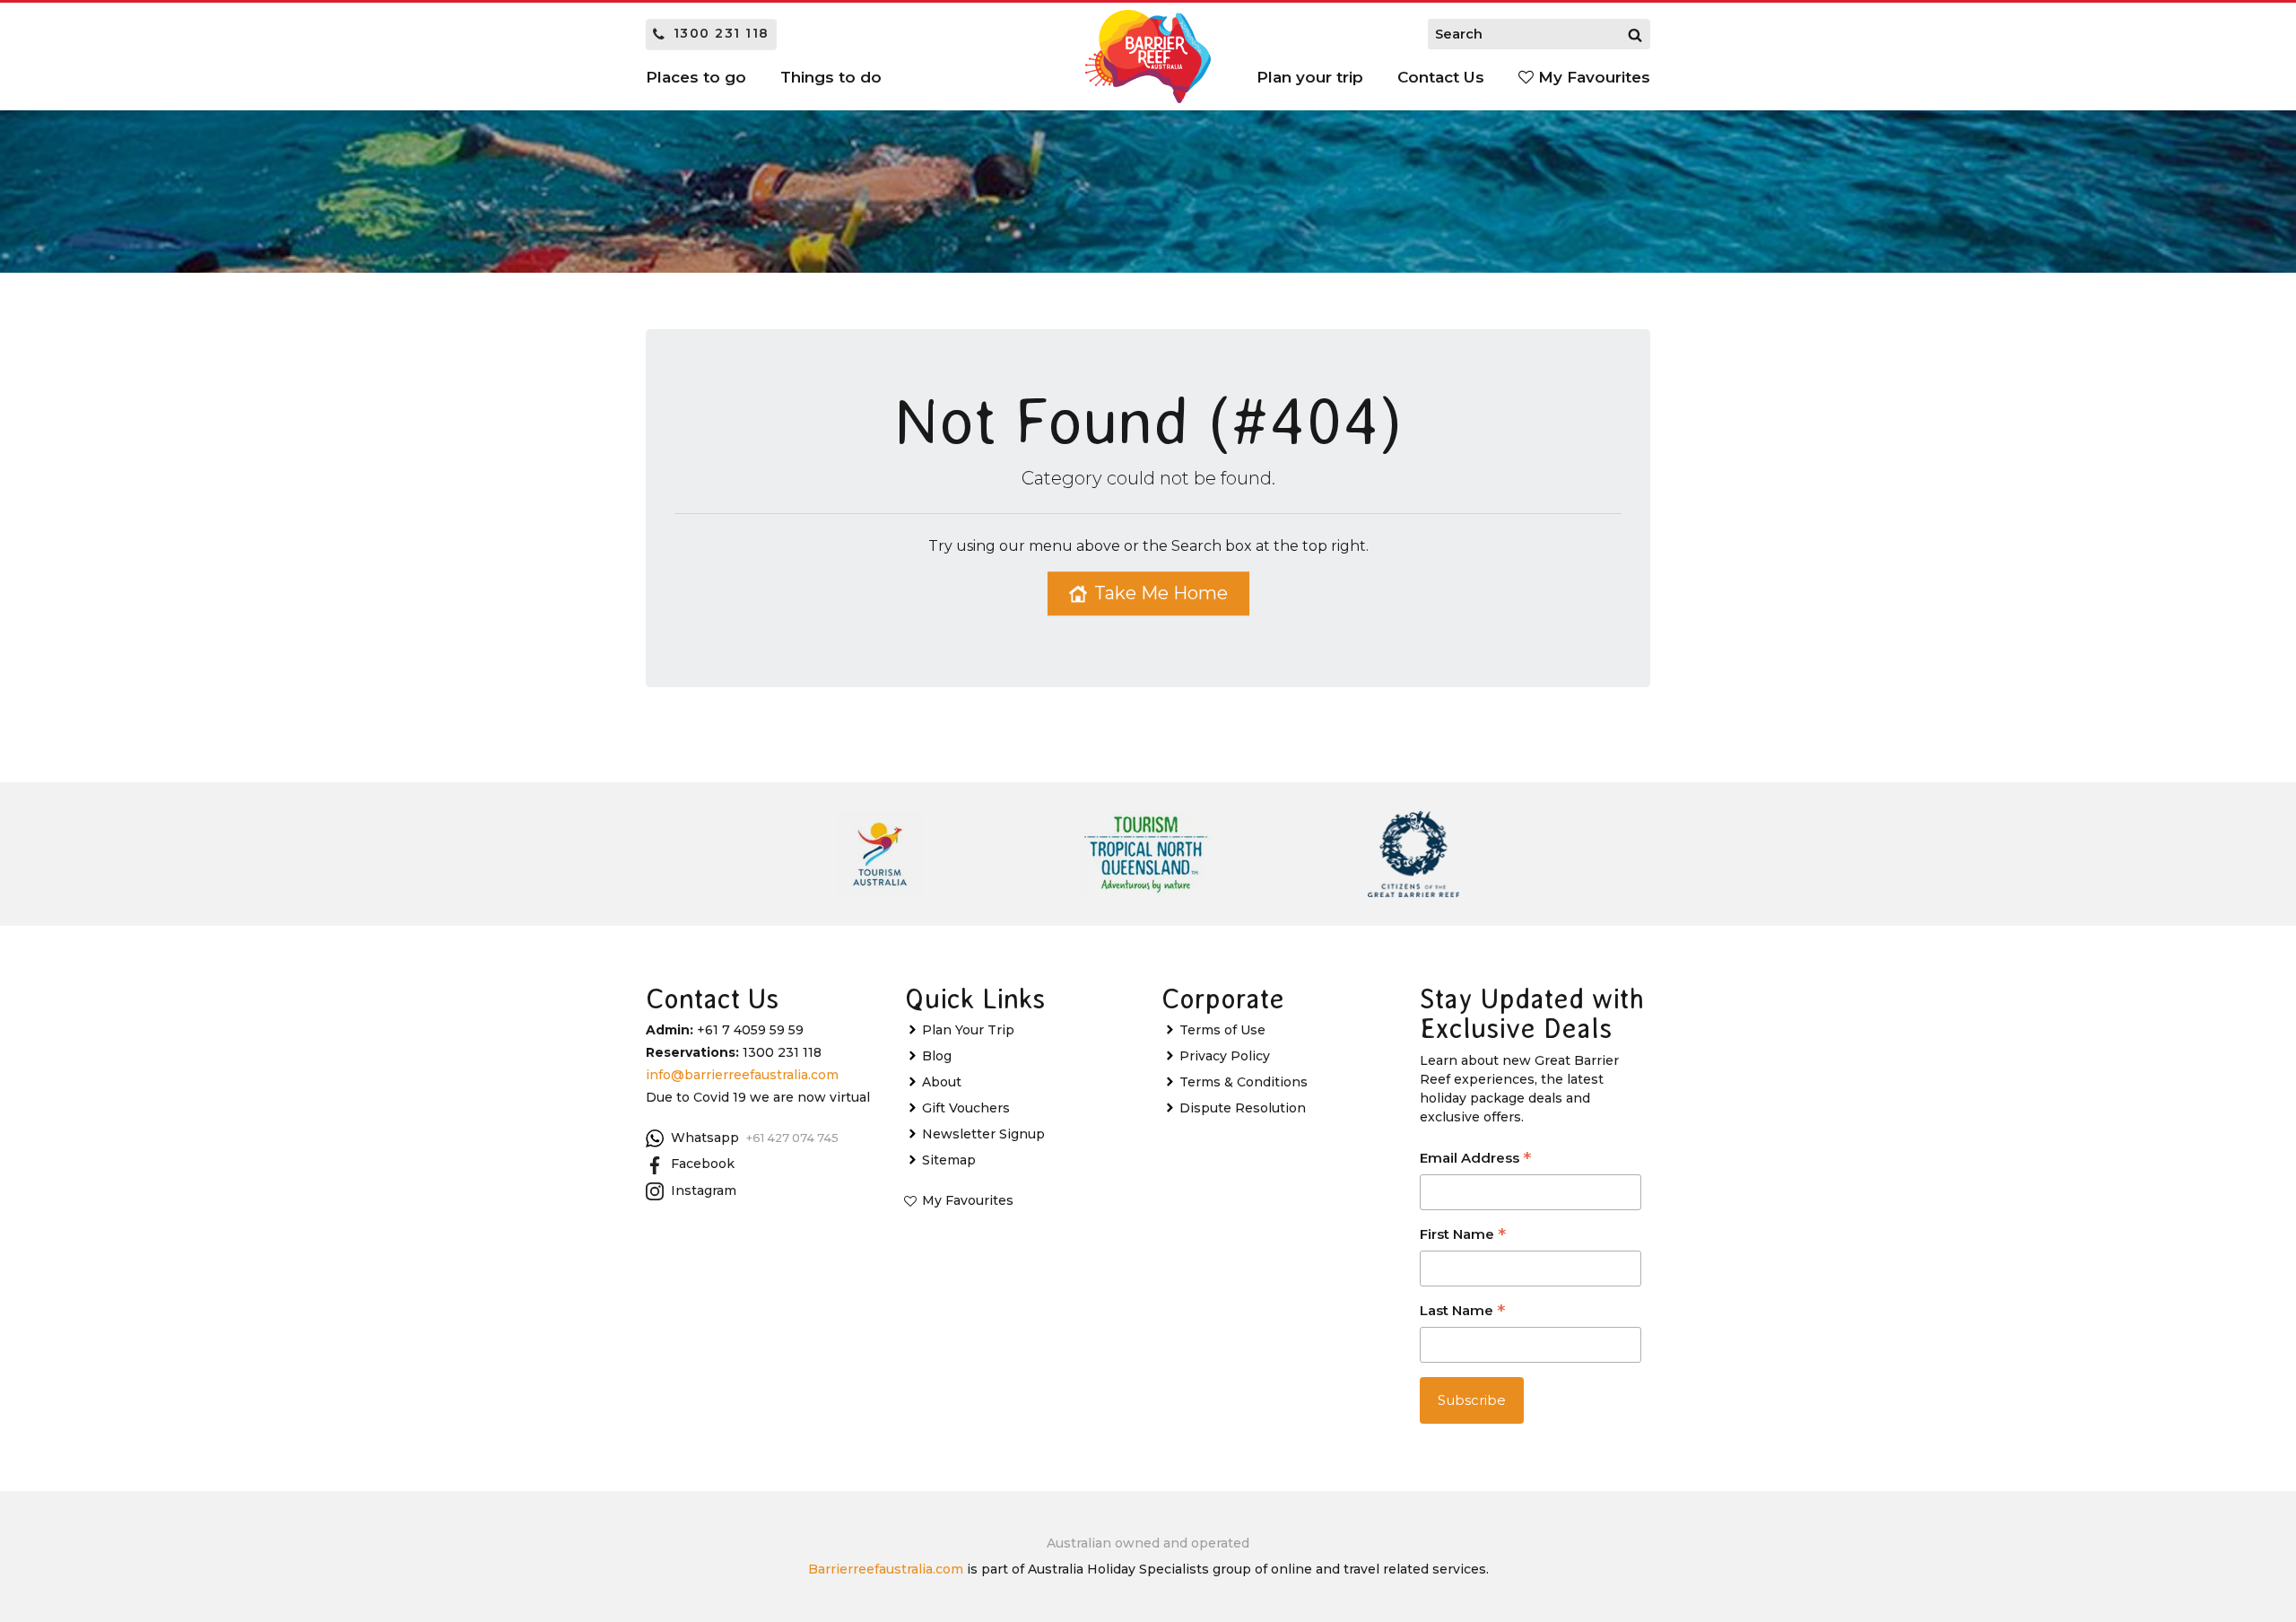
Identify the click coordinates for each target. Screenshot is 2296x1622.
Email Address (1475, 1160)
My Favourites (1592, 77)
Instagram (704, 1190)
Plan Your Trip (968, 1030)
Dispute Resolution (1243, 1108)
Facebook (703, 1164)
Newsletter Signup (983, 1134)
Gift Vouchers (966, 1108)
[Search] (1635, 34)
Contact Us (1441, 77)
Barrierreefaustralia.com (886, 1569)
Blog (937, 1056)
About (942, 1082)
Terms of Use (1222, 1030)
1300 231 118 (722, 33)
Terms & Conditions (1244, 1082)
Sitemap (949, 1160)
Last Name (1462, 1312)
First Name (1463, 1236)
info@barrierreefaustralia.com (742, 1075)
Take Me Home (1161, 593)
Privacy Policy (1225, 1056)
